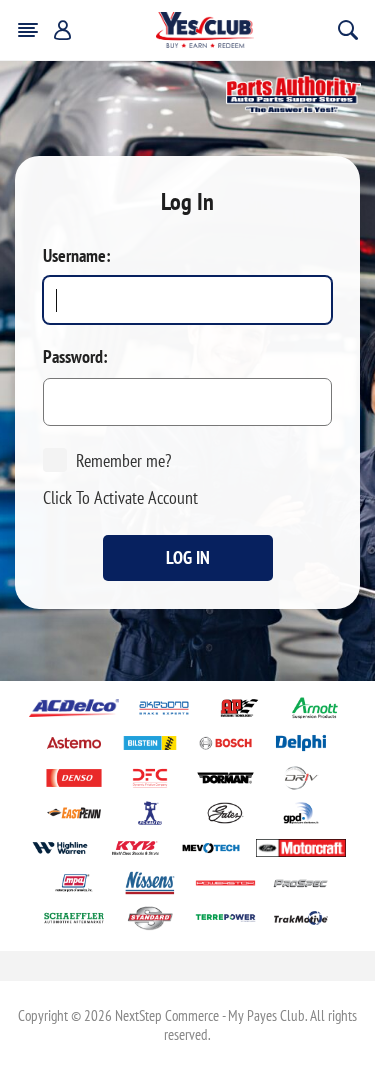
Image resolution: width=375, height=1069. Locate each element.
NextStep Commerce (167, 1015)
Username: (77, 256)
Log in (188, 557)
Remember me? (123, 460)
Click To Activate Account (120, 497)
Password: (75, 357)
